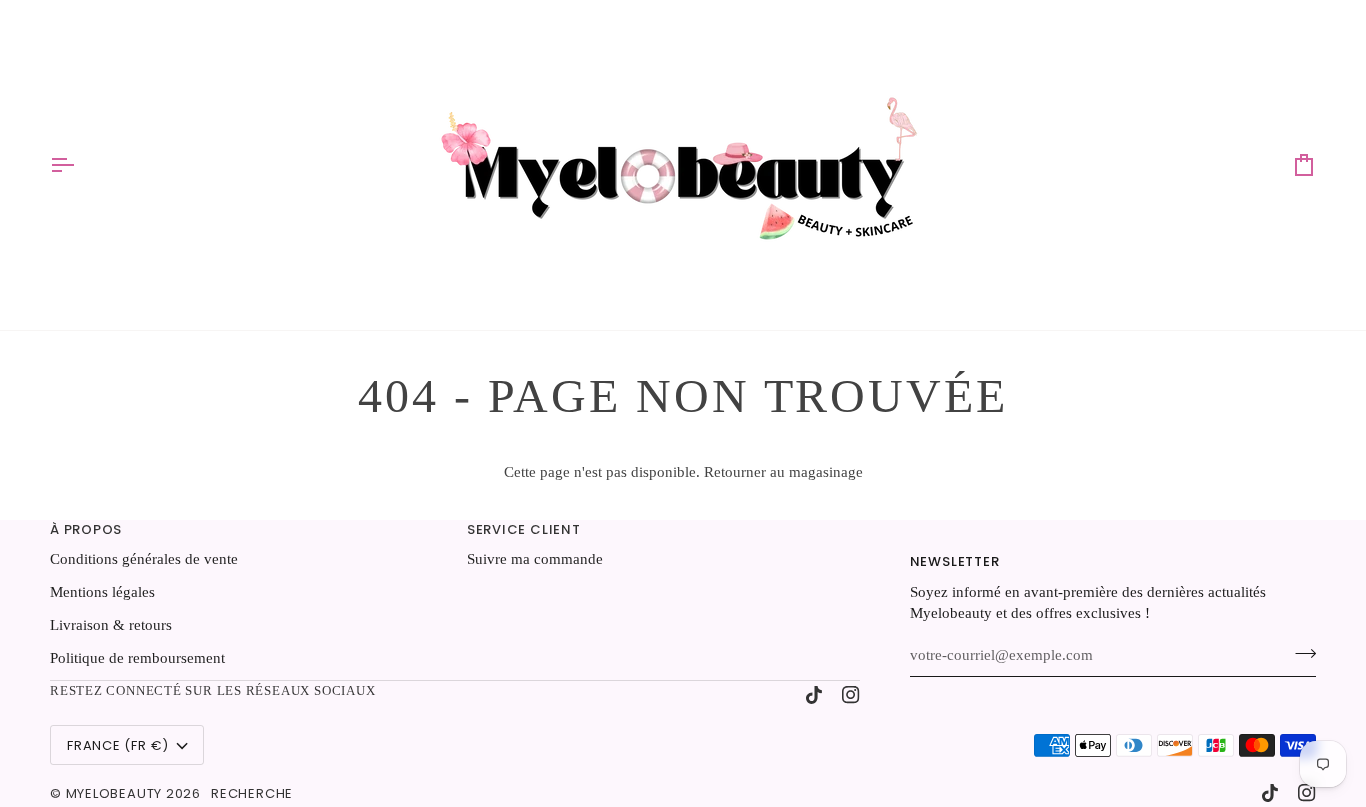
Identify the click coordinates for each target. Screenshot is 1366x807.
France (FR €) (118, 745)
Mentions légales (102, 592)
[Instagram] (851, 695)
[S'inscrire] (1299, 653)
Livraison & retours (111, 625)
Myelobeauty (114, 793)
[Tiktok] (814, 695)
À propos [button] (86, 529)
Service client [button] (524, 529)
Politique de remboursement (137, 658)
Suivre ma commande (535, 559)
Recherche (252, 793)
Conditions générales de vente (144, 559)
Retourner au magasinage (783, 472)
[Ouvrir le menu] (80, 165)
